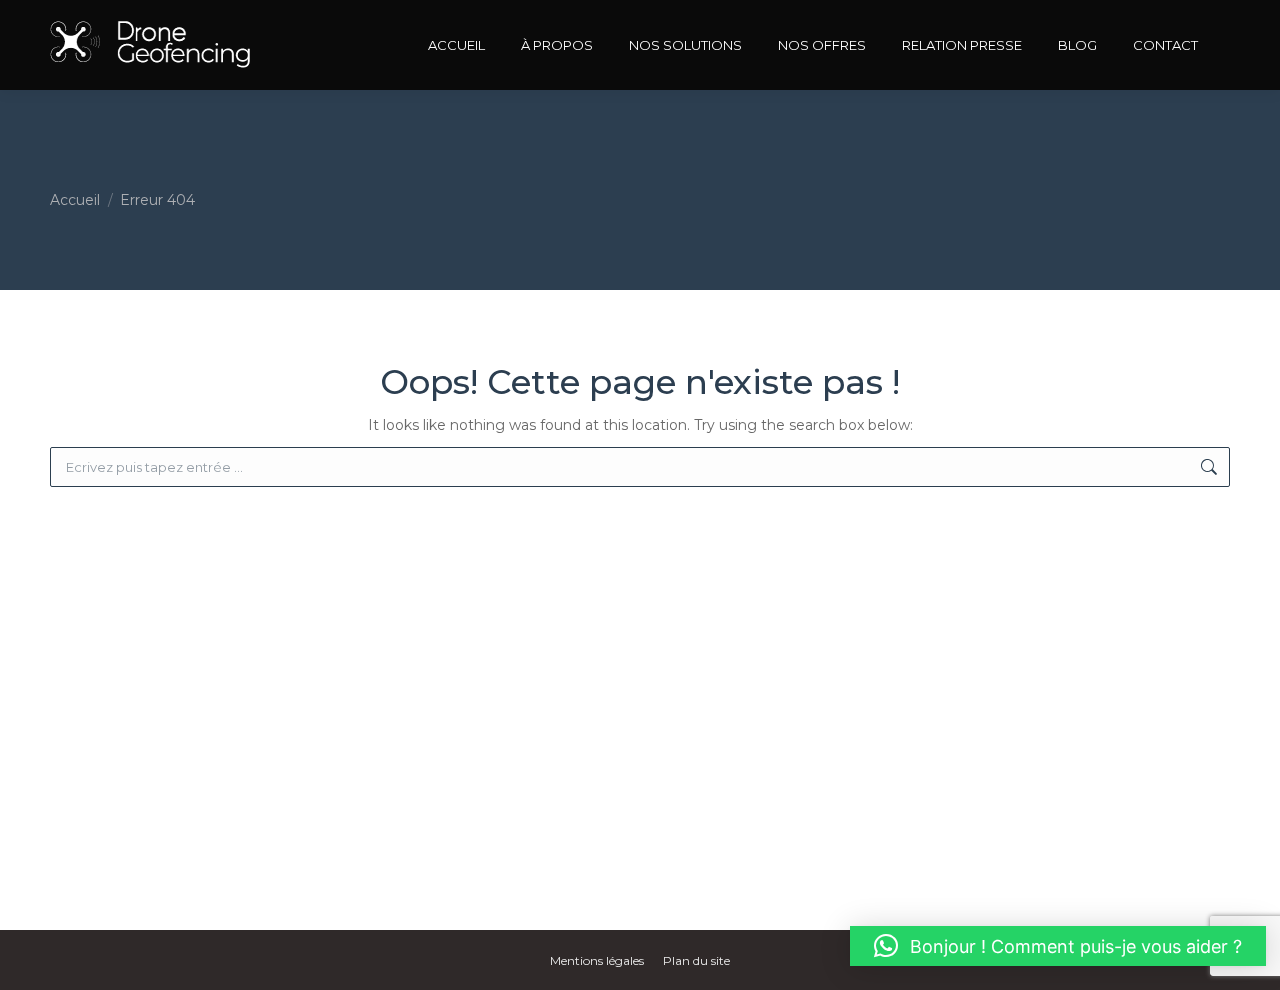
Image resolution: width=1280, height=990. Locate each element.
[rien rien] (152, 45)
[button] (1058, 946)
